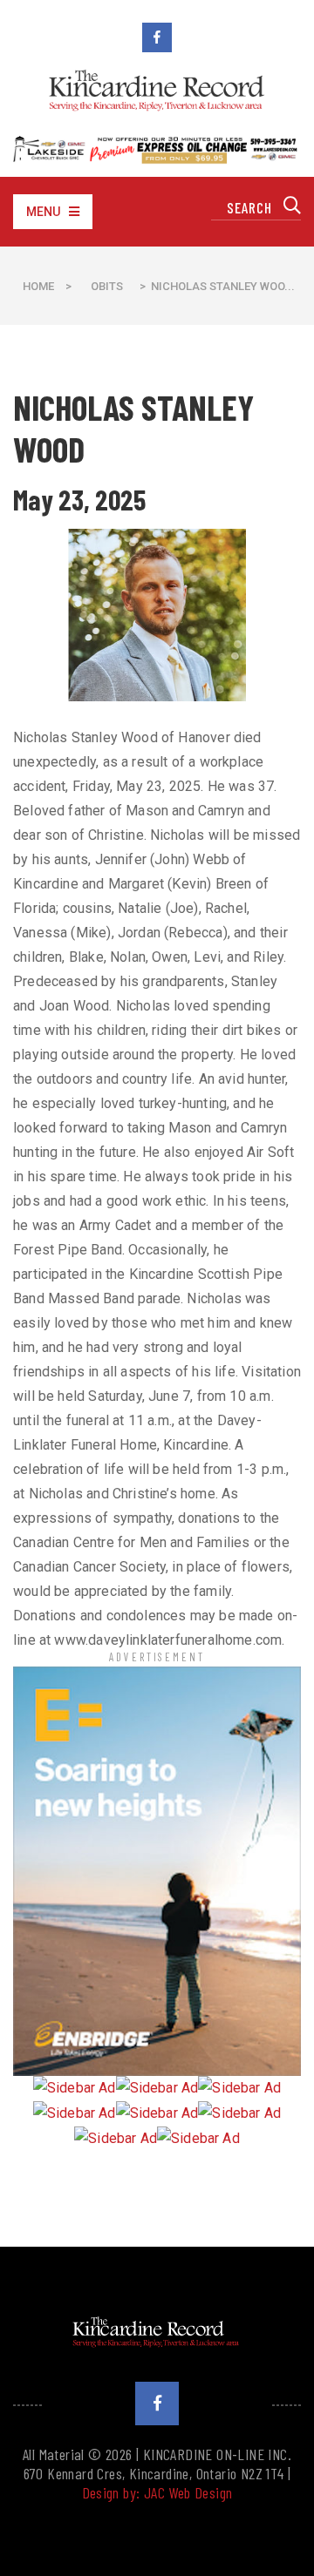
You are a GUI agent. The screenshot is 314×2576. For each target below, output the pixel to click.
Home (38, 286)
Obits (107, 286)
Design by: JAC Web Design (157, 2492)
